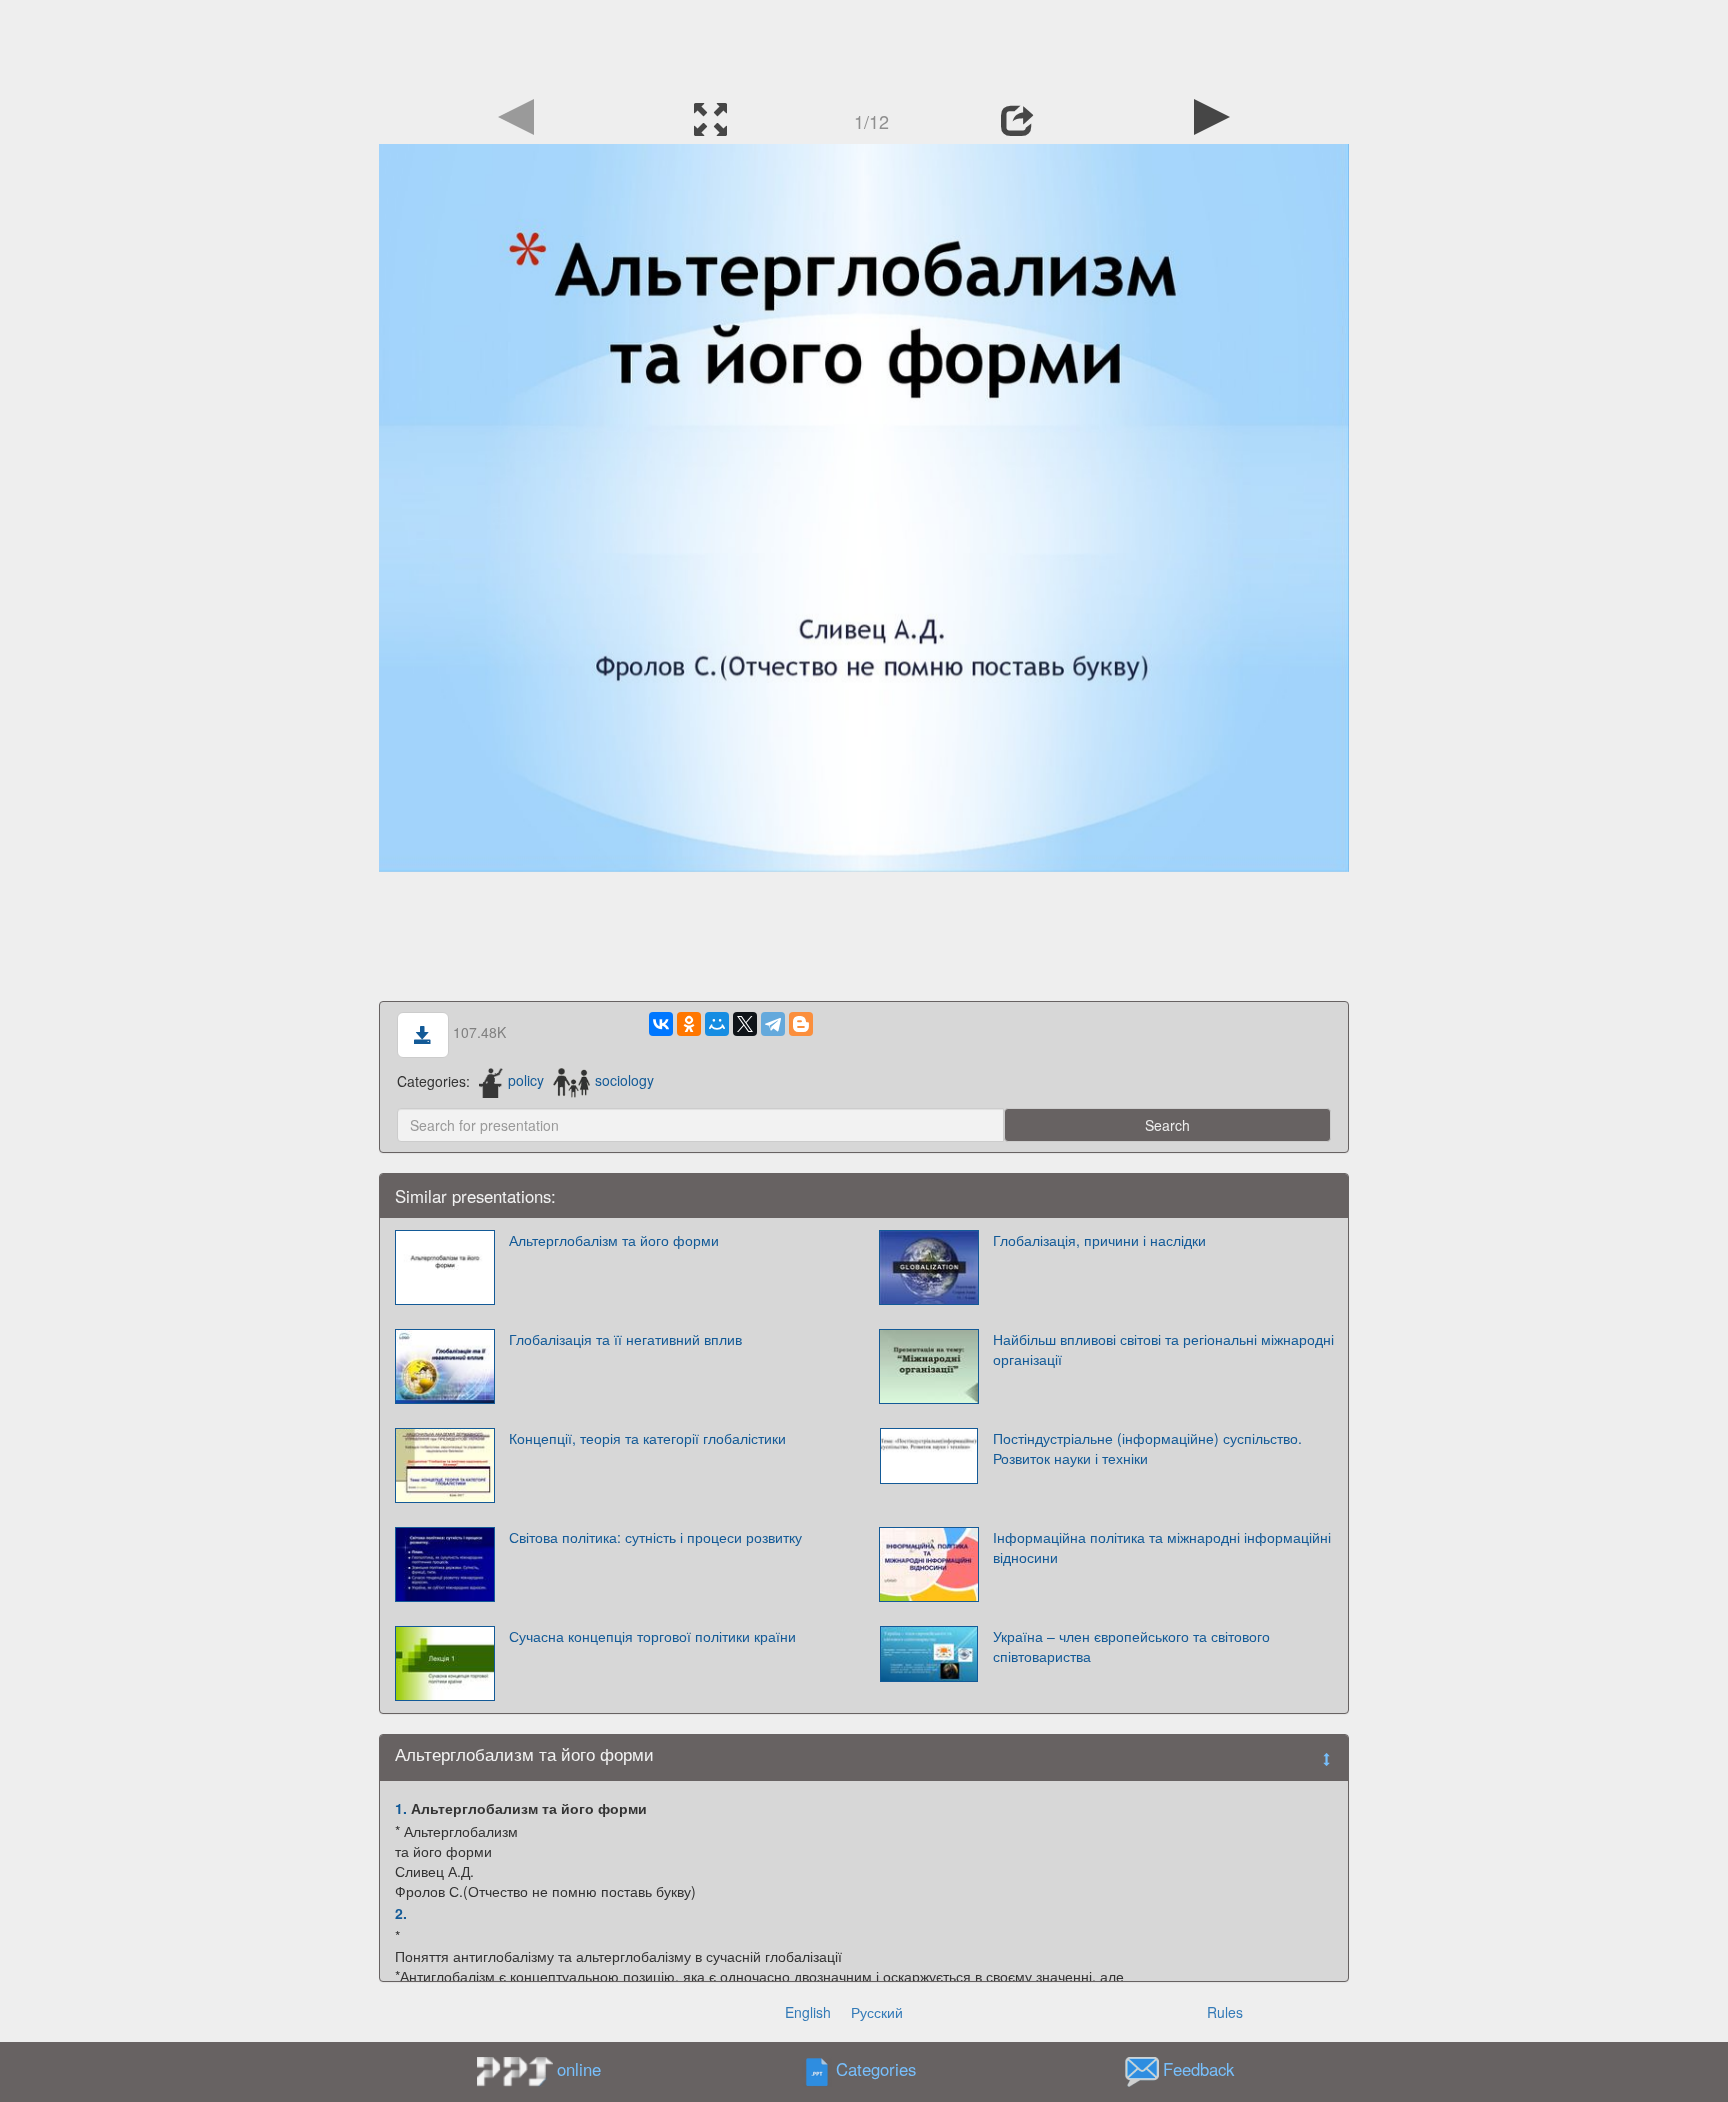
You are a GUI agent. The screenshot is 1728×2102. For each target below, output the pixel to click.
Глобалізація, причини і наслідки (1099, 1240)
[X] (745, 1024)
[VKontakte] (661, 1024)
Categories (876, 2069)
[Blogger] (801, 1024)
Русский (877, 2012)
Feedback (1198, 2069)
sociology (624, 1080)
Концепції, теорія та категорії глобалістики (647, 1438)
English (808, 2012)
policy (526, 1080)
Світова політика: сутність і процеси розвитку (655, 1537)
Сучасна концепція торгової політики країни (652, 1636)
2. (401, 1913)
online (579, 2069)
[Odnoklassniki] (689, 1024)
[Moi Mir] (717, 1024)
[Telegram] (773, 1024)
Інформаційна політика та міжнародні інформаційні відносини (1162, 1547)
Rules (1225, 2012)
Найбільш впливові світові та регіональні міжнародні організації (1163, 1349)
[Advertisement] (864, 45)
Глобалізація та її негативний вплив (625, 1339)
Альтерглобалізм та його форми (614, 1240)
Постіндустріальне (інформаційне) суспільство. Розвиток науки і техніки (1147, 1448)
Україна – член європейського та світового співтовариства (1131, 1646)
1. (401, 1808)
